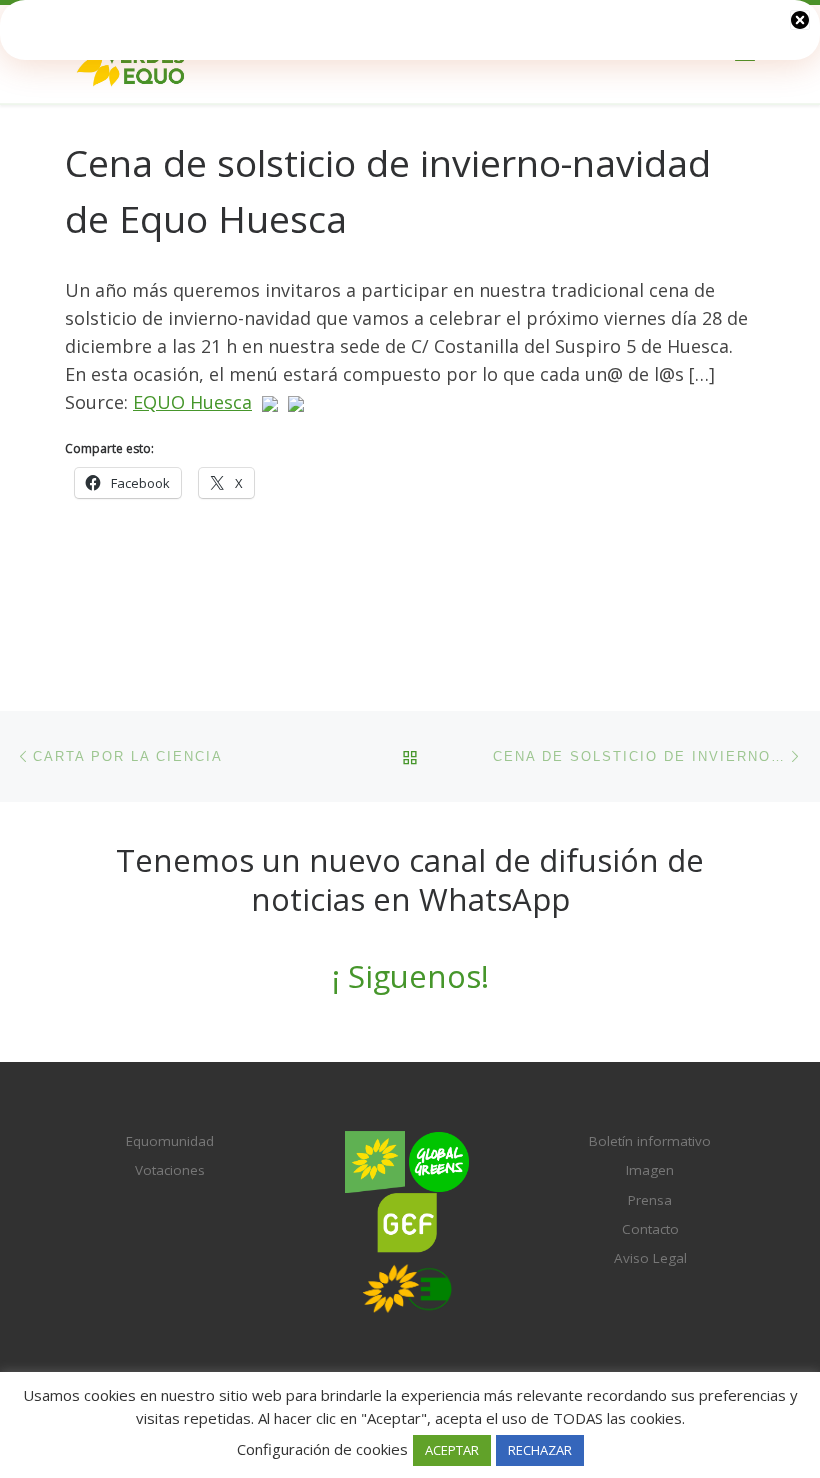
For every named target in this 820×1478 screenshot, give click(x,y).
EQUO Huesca (192, 402)
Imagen (650, 1170)
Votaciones (170, 1170)
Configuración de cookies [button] (322, 1449)
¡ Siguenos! (410, 976)
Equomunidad (170, 1141)
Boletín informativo (650, 1141)
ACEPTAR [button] (452, 1450)
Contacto (650, 1229)
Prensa (650, 1200)
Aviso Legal (650, 1258)
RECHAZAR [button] (540, 1450)
